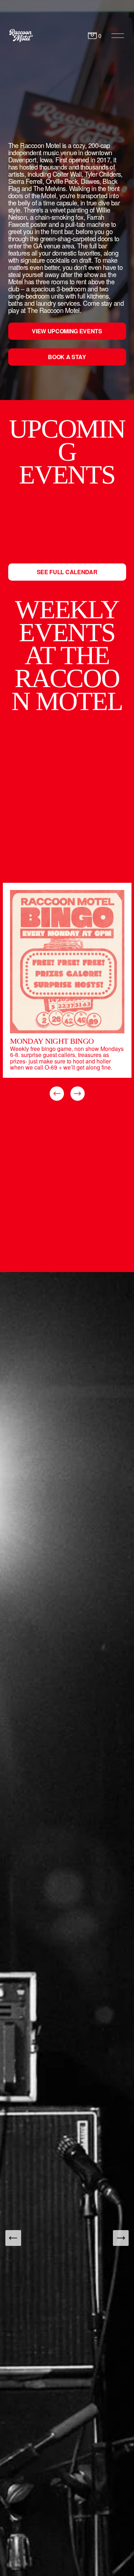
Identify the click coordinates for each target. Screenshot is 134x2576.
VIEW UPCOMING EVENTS (67, 331)
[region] (67, 992)
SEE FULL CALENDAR (67, 572)
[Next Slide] (121, 2238)
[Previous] (57, 1094)
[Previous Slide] (13, 2238)
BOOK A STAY (67, 357)
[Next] (78, 1094)
